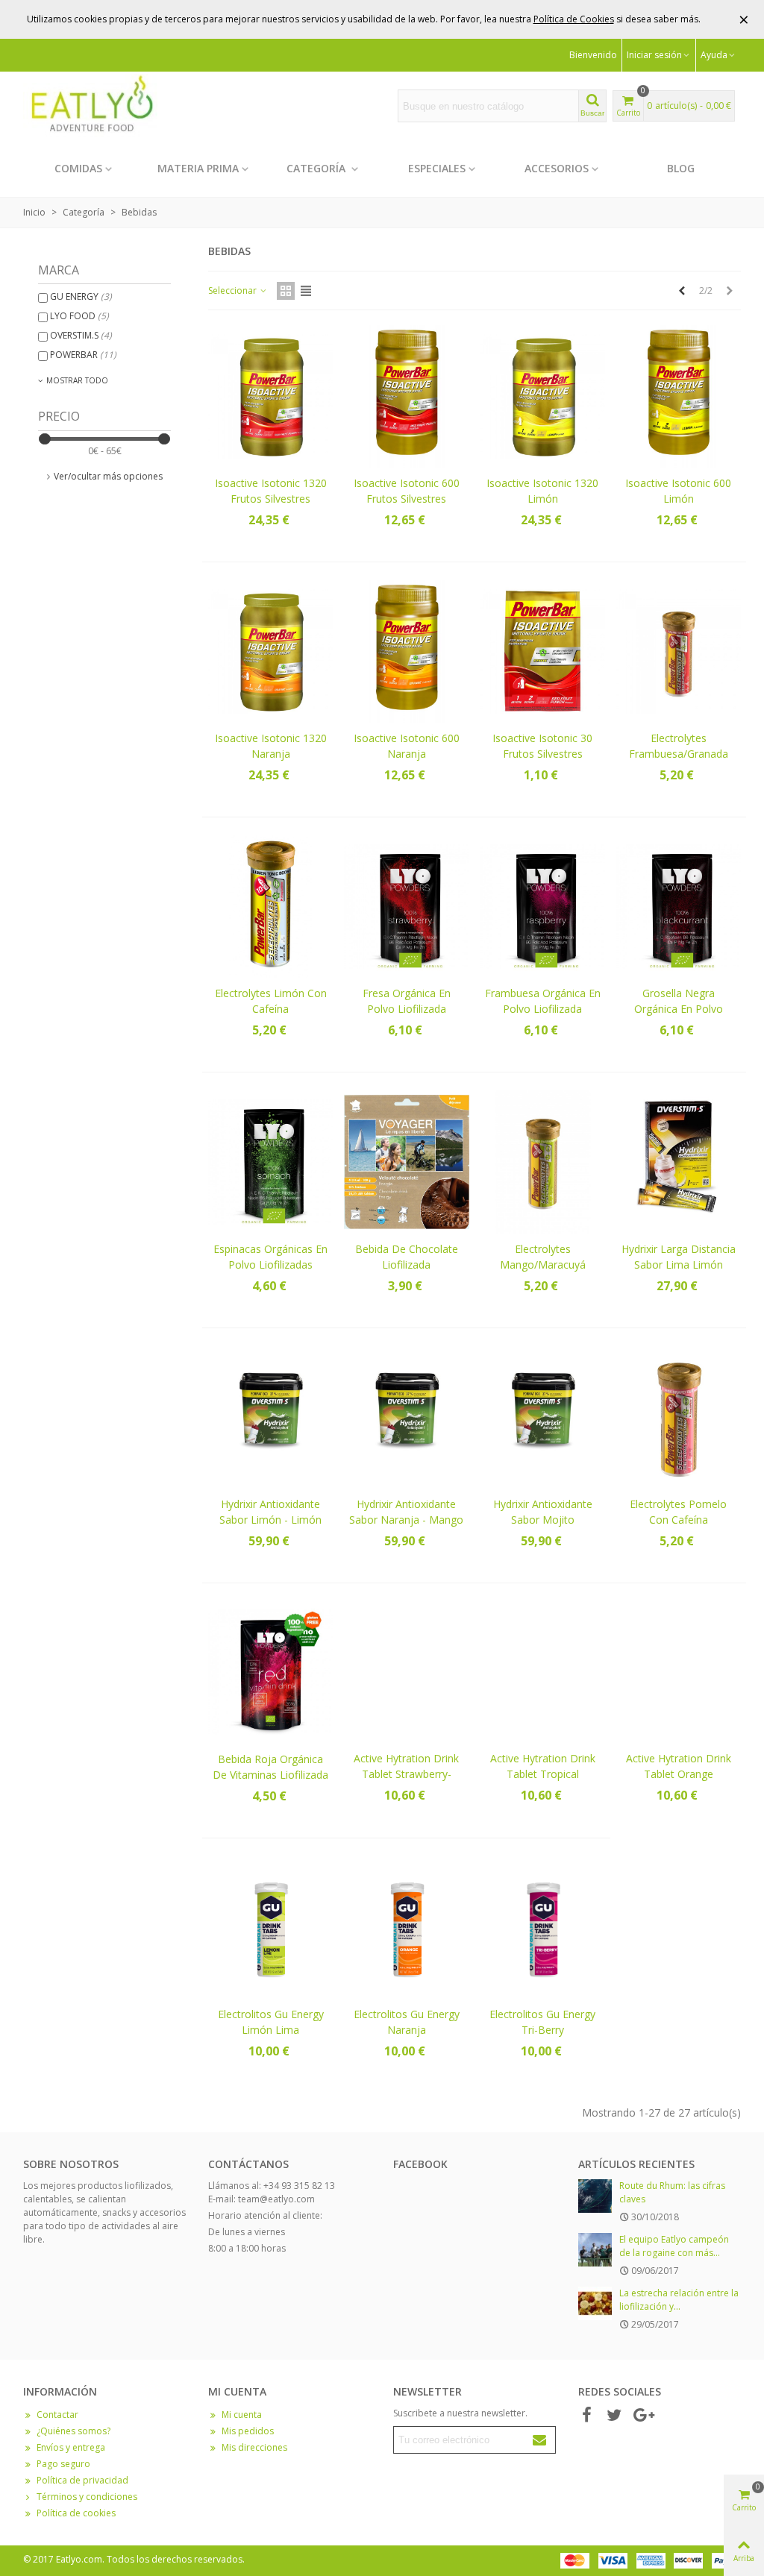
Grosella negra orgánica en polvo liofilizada (679, 1009)
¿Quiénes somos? (73, 2431)
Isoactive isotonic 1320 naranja (271, 746)
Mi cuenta (242, 2415)
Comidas (78, 168)
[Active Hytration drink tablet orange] (679, 1672)
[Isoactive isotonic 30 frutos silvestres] (543, 651)
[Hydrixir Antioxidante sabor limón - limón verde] (270, 1417)
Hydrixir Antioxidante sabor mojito (543, 1512)
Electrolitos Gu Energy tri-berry (542, 2022)
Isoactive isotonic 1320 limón (542, 491)
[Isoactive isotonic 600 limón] (679, 396)
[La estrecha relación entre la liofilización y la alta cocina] (595, 2303)
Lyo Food (79, 316)
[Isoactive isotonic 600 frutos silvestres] (406, 396)
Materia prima (198, 168)
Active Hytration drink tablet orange (679, 1766)
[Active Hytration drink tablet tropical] (543, 1672)
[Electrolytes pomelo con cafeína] (679, 1417)
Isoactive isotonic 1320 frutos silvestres (271, 491)
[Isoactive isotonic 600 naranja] (406, 651)
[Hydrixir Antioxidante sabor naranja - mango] (406, 1417)
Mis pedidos (248, 2431)
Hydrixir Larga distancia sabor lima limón (679, 1257)
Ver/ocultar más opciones (108, 476)
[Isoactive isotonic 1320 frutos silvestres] (270, 396)
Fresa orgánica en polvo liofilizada (407, 1001)
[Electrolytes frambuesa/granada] (679, 651)
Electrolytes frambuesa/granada (679, 746)
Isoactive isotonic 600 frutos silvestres (407, 491)
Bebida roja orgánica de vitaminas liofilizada (270, 1767)
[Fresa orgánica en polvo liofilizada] (406, 907)
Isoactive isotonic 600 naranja (407, 746)
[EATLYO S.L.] (90, 106)
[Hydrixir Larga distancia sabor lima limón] (679, 1162)
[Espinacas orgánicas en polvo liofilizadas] (270, 1162)
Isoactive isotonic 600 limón (678, 491)
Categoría (317, 168)
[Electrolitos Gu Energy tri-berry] (543, 1928)
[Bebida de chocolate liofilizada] (406, 1162)
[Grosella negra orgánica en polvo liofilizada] (679, 907)
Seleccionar (234, 290)
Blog (681, 168)
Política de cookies (76, 2513)
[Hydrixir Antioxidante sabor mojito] (543, 1417)
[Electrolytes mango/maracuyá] (543, 1162)
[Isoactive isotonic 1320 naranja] (270, 651)
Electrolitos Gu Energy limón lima (271, 2022)
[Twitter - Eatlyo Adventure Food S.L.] (614, 2416)
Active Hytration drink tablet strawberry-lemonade (406, 1774)
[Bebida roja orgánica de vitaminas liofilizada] (270, 1672)
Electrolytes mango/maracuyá (543, 1257)
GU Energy (81, 296)
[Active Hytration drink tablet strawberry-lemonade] (406, 1672)
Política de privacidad (82, 2480)
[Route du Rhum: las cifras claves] (595, 2196)
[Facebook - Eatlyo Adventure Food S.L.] (586, 2416)
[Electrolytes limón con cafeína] (270, 907)
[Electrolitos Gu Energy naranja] (406, 1928)
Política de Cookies (574, 19)
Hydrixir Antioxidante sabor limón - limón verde (270, 1520)
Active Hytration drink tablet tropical (543, 1766)
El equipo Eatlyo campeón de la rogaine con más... (674, 2246)
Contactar (57, 2415)
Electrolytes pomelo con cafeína (678, 1512)
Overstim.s (81, 335)
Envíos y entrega (71, 2447)
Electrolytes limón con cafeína (271, 1001)
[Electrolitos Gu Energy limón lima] (270, 1928)
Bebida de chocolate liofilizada (407, 1257)
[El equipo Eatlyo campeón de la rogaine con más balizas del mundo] (595, 2250)
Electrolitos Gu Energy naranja (407, 2022)
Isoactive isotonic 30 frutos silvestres (542, 746)
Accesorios (557, 168)
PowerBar (83, 355)
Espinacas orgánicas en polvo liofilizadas (270, 1257)
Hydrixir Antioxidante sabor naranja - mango (406, 1512)
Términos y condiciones (87, 2497)
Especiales (437, 168)
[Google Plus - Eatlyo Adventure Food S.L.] (642, 2416)
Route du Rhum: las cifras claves (672, 2192)
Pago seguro (63, 2464)
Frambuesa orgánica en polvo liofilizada (543, 1001)
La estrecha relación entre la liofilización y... (679, 2300)
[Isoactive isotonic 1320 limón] (543, 396)
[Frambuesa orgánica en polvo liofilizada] (543, 907)
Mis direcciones (254, 2447)
